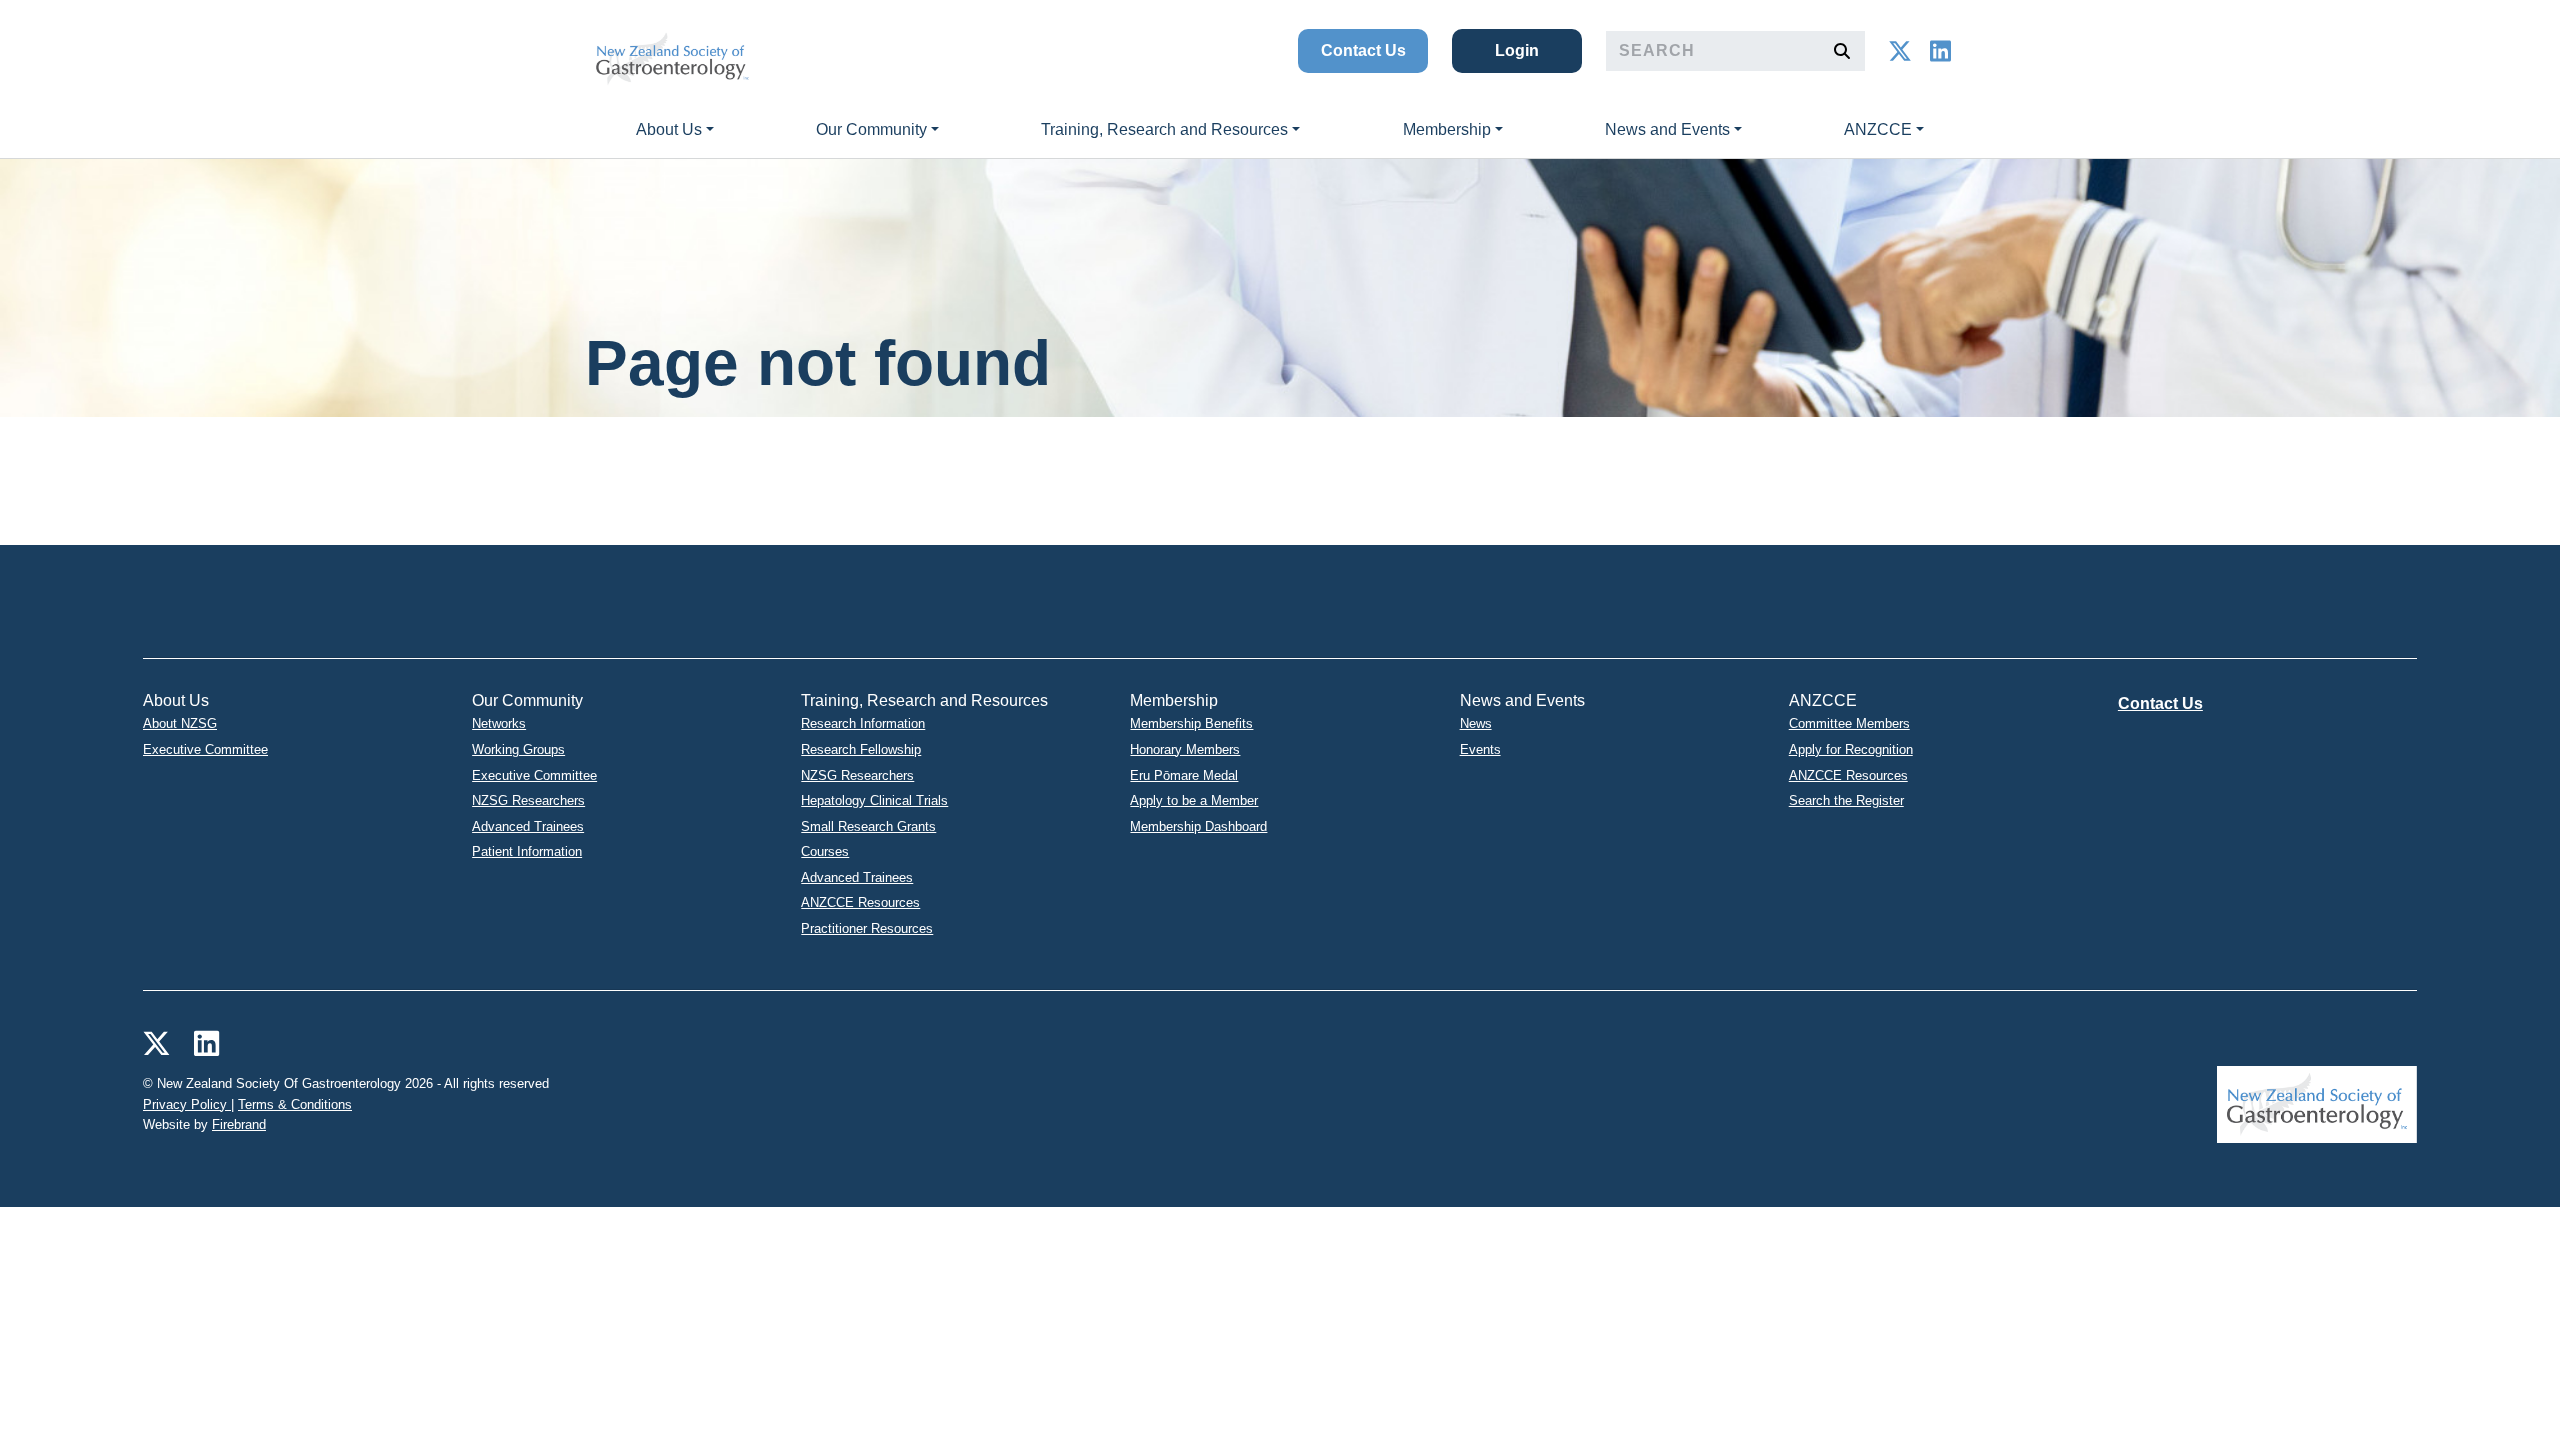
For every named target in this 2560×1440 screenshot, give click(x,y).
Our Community (871, 129)
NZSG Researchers (528, 800)
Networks (499, 723)
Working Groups (518, 749)
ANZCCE (1878, 129)
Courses (825, 851)
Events (1480, 749)
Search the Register (1846, 800)
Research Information (863, 723)
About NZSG (180, 723)
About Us (669, 129)
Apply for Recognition (1851, 749)
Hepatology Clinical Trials (874, 800)
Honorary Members (1185, 749)
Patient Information (527, 851)
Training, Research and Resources (1164, 129)
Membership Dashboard (1198, 826)
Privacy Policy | (188, 1104)
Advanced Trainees (528, 826)
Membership (1447, 129)
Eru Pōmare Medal (1184, 775)
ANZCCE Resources (860, 902)
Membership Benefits (1191, 723)
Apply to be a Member (1194, 800)
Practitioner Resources (867, 928)
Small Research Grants (868, 826)
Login (1517, 50)
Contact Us (1363, 50)
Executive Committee (205, 749)
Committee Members (1849, 723)
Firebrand (239, 1124)
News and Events (1667, 129)
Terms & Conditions (295, 1104)
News (1476, 723)
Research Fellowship (861, 749)
